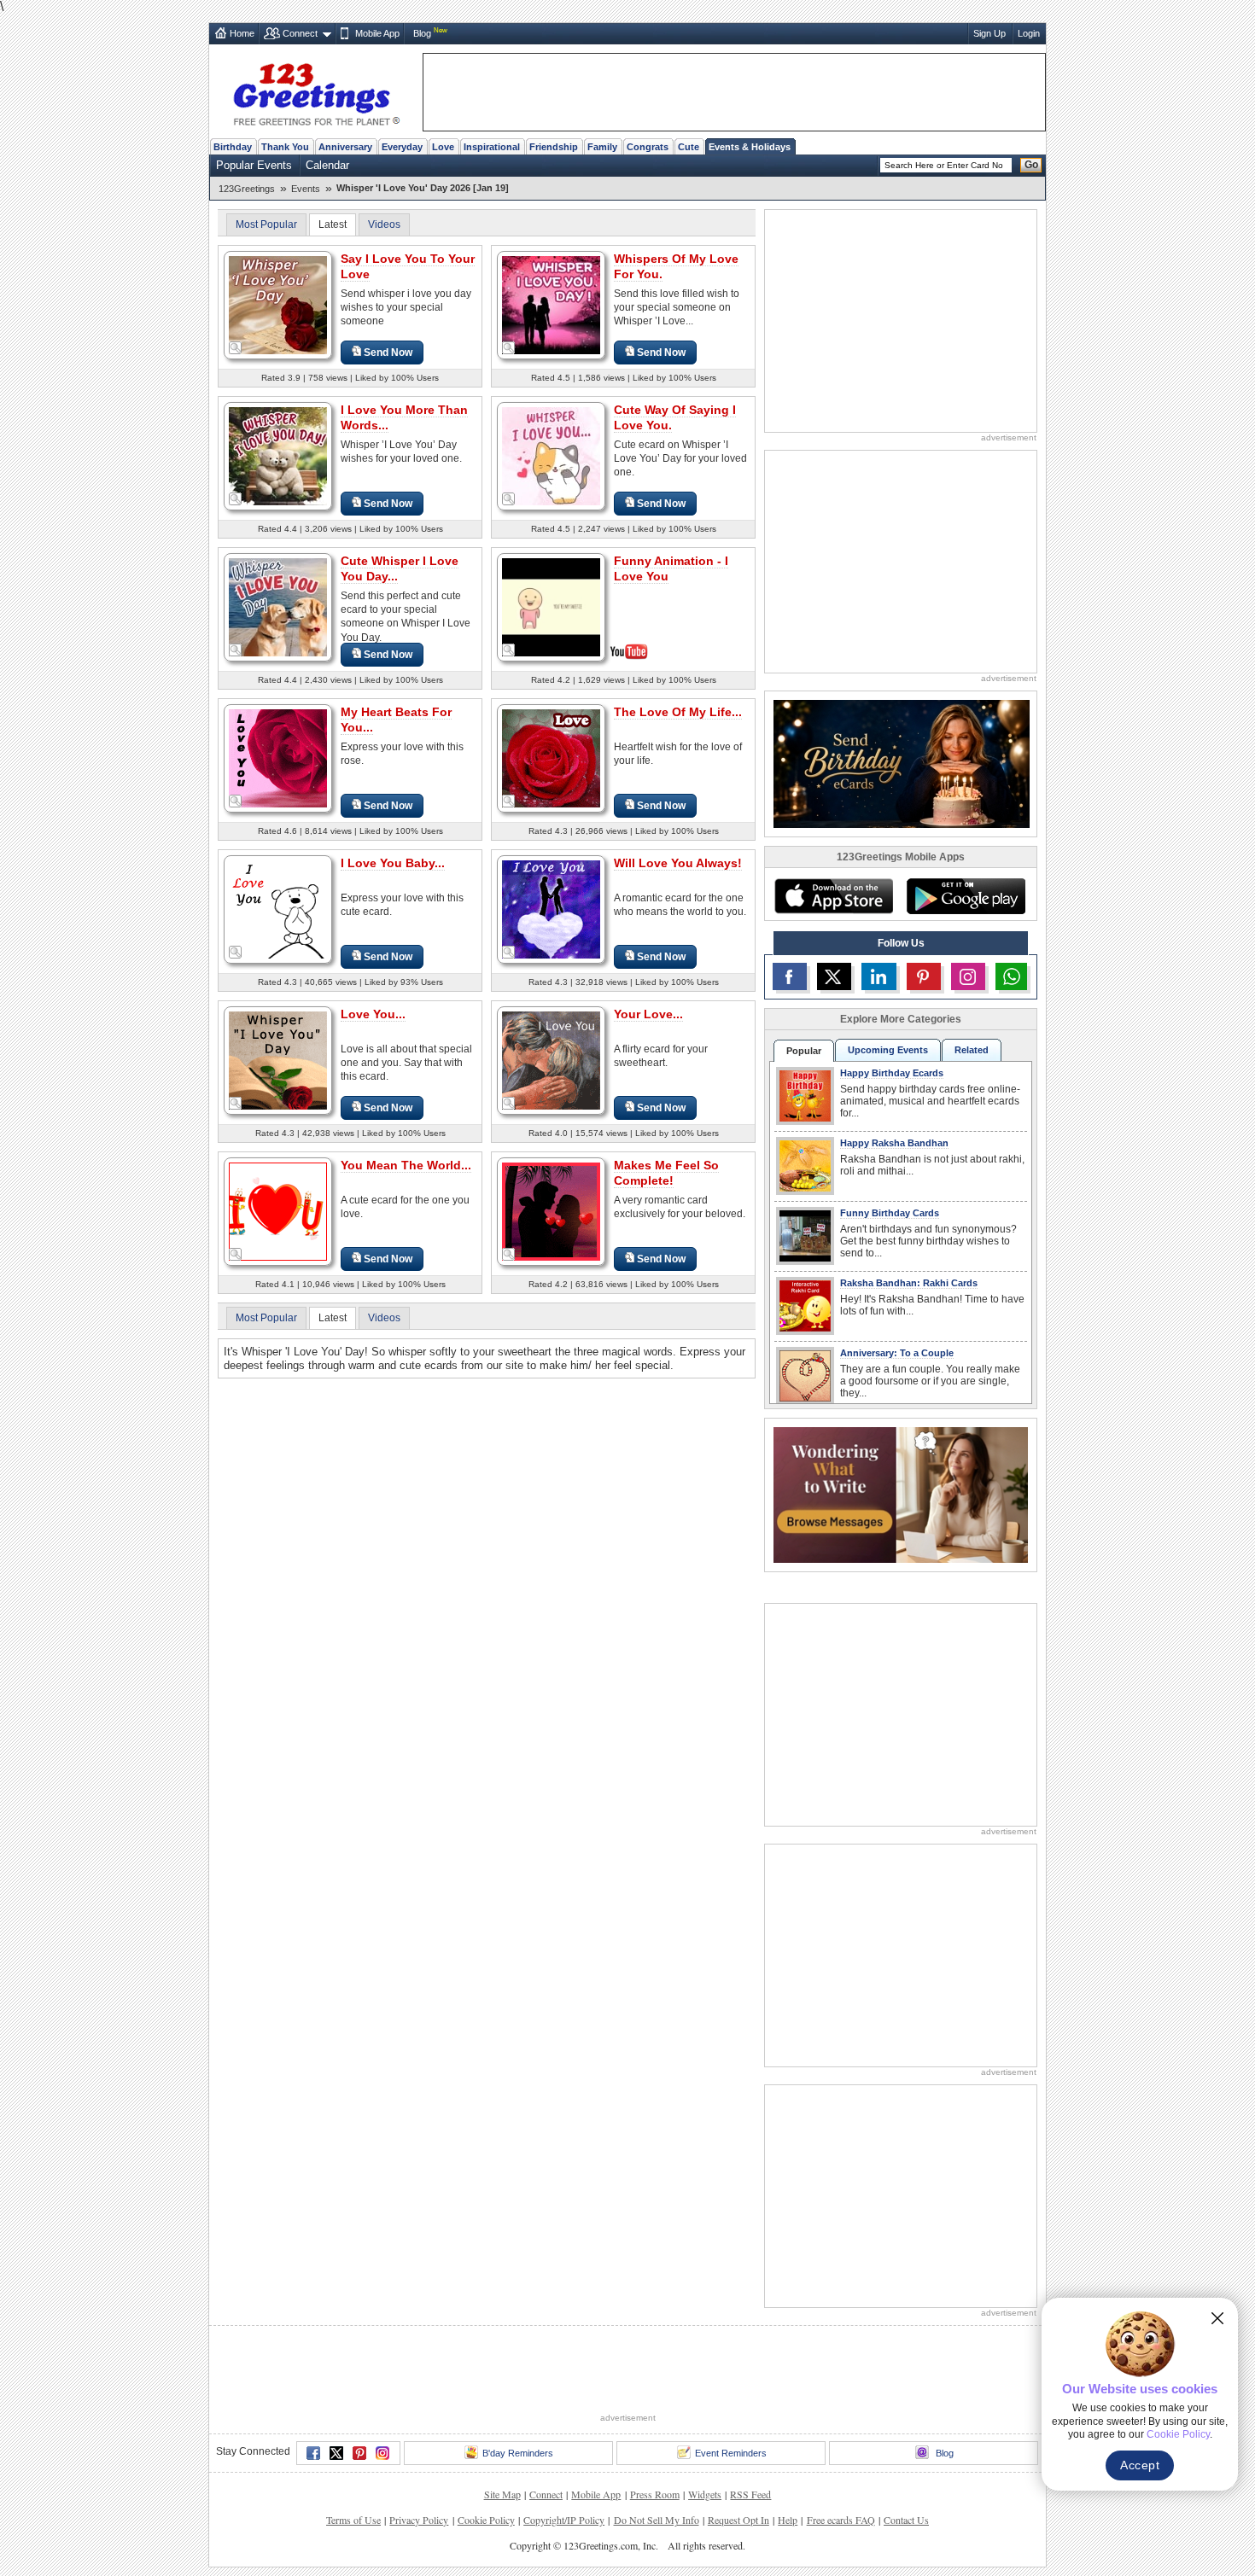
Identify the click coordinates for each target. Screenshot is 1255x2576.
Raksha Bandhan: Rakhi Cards (909, 1283)
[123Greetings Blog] (901, 1494)
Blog (422, 33)
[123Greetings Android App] (966, 896)
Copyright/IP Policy (564, 2520)
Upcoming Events (888, 1050)
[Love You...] (278, 1060)
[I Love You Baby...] (278, 909)
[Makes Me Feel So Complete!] (551, 1211)
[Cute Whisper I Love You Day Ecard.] (278, 606)
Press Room (655, 2494)
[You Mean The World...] (278, 1211)
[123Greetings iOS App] (833, 896)
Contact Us (906, 2520)
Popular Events (254, 165)
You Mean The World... (406, 1165)
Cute (689, 147)
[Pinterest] (359, 2453)
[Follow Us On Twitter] (834, 976)
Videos (384, 224)
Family (602, 147)
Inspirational (492, 147)
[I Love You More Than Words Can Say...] (278, 455)
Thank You (285, 147)
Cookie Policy (486, 2520)
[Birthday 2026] (902, 763)
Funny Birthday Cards (890, 1213)
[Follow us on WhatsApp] (1011, 976)
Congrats (648, 147)
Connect (300, 33)
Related (972, 1050)
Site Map (502, 2494)
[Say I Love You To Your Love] (278, 304)
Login (1029, 33)
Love (443, 147)
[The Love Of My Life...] (551, 758)
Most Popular (266, 224)
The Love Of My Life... (678, 712)
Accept (1140, 2465)
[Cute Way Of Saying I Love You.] (551, 455)
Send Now (388, 353)
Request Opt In (738, 2520)
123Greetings (247, 189)
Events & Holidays (750, 147)
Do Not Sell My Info (657, 2520)
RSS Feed (750, 2494)
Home (242, 33)
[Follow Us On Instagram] (968, 976)
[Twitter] (336, 2453)
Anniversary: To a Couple (897, 1353)
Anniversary (345, 147)
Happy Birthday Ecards (892, 1073)
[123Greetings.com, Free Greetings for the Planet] (316, 91)
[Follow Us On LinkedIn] (878, 976)
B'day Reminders (518, 2453)
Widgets (705, 2494)
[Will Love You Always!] (551, 909)
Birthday (233, 147)
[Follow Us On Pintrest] (924, 976)
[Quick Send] (236, 348)
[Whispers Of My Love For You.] (551, 304)
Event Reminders (731, 2453)
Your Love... (648, 1014)
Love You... (373, 1014)
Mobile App (377, 33)
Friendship (554, 147)
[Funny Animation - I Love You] (551, 606)
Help (788, 2520)
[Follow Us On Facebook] (790, 976)
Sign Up (989, 33)
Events (306, 189)
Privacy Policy (419, 2520)
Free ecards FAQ (841, 2520)
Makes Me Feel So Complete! (666, 1173)
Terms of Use (353, 2520)
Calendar (327, 165)
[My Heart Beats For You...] (278, 758)
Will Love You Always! (678, 863)
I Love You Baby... (393, 863)
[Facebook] (313, 2453)
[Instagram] (382, 2453)
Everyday (402, 147)
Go (1031, 165)
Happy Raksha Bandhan (894, 1143)
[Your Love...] (551, 1060)
